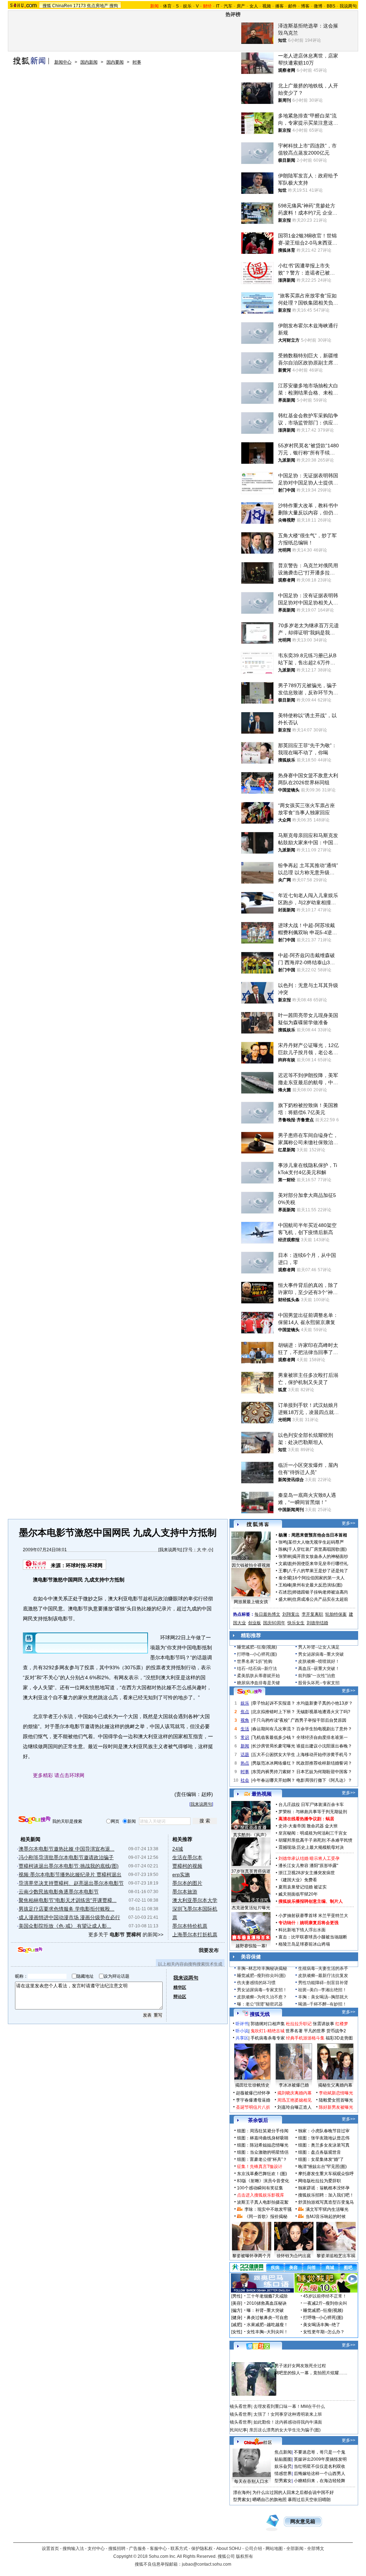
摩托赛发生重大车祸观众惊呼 (326, 2174)
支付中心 (96, 2549)
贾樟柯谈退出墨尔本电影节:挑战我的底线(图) (69, 1866)
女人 (254, 6)
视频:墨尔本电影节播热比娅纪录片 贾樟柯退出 (70, 1875)
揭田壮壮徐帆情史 (252, 2085)
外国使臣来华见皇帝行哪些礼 (320, 1564)
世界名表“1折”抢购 (255, 1661)
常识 (245, 1737)
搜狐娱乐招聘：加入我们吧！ (326, 2195)
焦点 (245, 1712)
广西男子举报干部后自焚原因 (318, 1720)
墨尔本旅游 (185, 1892)
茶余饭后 (258, 2120)
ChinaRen (62, 6)
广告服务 (138, 2549)
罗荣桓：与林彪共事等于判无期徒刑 (313, 1812)
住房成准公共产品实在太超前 (320, 1599)
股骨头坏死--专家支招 (319, 1683)
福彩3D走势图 (339, 2038)
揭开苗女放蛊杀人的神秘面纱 (320, 1556)
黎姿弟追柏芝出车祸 (336, 2256)
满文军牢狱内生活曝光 (327, 2209)
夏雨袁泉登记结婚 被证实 (303, 1887)
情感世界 (283, 2474)
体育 (167, 6)
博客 (305, 6)
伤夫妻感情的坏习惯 (256, 1983)
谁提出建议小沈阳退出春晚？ (324, 1746)
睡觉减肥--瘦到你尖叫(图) (261, 1976)
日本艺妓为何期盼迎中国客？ (324, 1772)
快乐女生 (296, 1623)
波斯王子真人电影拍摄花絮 (263, 2202)
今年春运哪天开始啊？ (274, 1780)
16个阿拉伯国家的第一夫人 (318, 1578)
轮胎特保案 (336, 1614)
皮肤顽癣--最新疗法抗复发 (323, 1976)
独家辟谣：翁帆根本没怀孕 (324, 2188)
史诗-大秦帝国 (292, 1826)
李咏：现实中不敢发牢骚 (268, 2209)
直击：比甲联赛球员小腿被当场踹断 (313, 1937)
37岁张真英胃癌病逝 (251, 1871)
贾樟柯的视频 (187, 1866)
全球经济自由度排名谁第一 (322, 1737)
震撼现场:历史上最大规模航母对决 (311, 1847)
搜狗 (114, 6)
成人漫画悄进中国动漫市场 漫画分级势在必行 (69, 1917)
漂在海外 (242, 2492)
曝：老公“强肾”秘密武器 (260, 2004)
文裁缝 (285, 1564)
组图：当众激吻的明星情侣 (263, 2152)
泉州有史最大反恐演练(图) (317, 1585)
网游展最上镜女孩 (251, 1602)
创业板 (254, 1623)
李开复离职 (312, 1614)
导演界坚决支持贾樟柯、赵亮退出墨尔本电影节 (71, 1883)
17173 (80, 6)
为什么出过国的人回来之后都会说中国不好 (293, 2492)
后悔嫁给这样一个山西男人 (320, 2474)
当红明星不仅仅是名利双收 (320, 2466)
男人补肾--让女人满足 (319, 1647)
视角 (245, 1720)
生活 (245, 1729)
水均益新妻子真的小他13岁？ (325, 1703)
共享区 (242, 2038)
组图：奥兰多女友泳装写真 (324, 2145)
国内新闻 (89, 62)
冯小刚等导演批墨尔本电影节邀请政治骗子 (66, 1857)
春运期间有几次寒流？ (274, 1729)
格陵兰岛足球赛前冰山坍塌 (304, 1944)
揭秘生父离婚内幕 (335, 2085)
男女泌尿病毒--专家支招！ (262, 1990)
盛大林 (285, 1599)
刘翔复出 (291, 1614)
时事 (137, 62)
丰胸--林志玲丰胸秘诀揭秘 (262, 1968)
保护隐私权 (202, 2549)
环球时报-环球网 (84, 1565)
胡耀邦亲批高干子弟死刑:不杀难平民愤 (315, 1840)
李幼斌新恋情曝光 (336, 2093)
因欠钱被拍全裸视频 (251, 1565)
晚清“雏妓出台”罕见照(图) (322, 2167)
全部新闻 (295, 2549)
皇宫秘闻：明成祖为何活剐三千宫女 (313, 1833)
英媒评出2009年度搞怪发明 (320, 2459)
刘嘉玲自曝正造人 (295, 2107)
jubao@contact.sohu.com (207, 2564)
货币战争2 (336, 2031)
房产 (241, 6)
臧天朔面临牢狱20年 (298, 1894)
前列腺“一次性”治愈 (317, 1676)
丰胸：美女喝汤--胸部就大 (323, 1997)
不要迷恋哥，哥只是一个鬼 (320, 2452)
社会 (245, 1780)
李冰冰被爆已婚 (294, 2085)
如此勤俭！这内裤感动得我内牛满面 (288, 2422)
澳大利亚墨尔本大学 (195, 1900)
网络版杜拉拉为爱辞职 (320, 2181)
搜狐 (47, 6)
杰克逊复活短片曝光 (251, 1908)
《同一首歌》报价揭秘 (266, 2217)
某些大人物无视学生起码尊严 (316, 1542)
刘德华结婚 (317, 1623)
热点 (245, 1763)
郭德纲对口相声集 (268, 2024)
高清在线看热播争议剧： (302, 1819)
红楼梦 (342, 2024)
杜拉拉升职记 (299, 2024)
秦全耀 (285, 1578)
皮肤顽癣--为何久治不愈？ (262, 1997)
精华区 (180, 1987)
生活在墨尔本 (187, 1857)
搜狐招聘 (117, 2549)
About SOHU (229, 2549)
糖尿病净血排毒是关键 (258, 1683)
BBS (331, 6)
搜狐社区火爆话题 (247, 2358)
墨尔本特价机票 (190, 1926)
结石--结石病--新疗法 (257, 1669)
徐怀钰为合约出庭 (294, 2256)
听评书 (242, 2024)
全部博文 (316, 2549)
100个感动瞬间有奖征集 (260, 2188)
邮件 (292, 6)
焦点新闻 (283, 2452)
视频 (267, 6)
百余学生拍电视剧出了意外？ (324, 1729)
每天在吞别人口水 (251, 2481)
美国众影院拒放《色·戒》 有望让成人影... (65, 1926)
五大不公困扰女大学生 (274, 1755)
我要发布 (209, 1950)
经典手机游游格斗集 (305, 2038)
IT (218, 6)
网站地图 (274, 2549)
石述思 (285, 1592)
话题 (245, 1755)
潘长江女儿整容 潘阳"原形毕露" (308, 1866)
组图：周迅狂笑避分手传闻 (263, 2131)
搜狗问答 (249, 1692)
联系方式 (179, 2549)
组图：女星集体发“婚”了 (321, 2159)
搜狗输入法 (73, 2549)
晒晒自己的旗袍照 (269, 2500)
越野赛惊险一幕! (251, 1946)
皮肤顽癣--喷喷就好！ (319, 1661)
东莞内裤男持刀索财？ (274, 1772)
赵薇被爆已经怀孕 (253, 2093)
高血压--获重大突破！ (319, 1669)
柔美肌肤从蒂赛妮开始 (258, 1676)
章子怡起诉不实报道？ (274, 1703)
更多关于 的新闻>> (126, 1934)
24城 (178, 1849)
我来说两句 (170, 1550)
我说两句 (348, 6)
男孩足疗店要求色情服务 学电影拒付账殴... (66, 1909)
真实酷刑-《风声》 (251, 1835)
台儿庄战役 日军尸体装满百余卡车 (311, 1805)
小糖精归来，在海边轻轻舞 (320, 2481)
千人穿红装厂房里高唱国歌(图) (317, 1549)
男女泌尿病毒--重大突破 (321, 1654)
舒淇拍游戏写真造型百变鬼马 (326, 2202)
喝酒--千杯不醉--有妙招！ (322, 2004)
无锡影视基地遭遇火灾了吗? (323, 1712)
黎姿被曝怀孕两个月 (252, 2256)
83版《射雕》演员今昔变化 (263, 2181)
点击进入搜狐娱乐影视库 (261, 2195)
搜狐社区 (258, 2346)
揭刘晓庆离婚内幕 (295, 2093)
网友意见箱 (303, 2522)
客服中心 (158, 2549)
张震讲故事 (323, 2024)
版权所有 (244, 2556)
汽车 (228, 6)
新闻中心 (63, 62)
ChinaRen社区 (258, 2441)
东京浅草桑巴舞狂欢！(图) (262, 2174)
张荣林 (285, 1556)
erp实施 (181, 1875)
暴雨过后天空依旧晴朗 (309, 2500)
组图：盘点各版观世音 (320, 2152)
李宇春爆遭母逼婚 (253, 2100)
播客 (280, 6)
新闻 (245, 1746)
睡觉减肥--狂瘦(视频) (257, 1647)
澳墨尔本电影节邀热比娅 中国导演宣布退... (66, 1849)
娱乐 (187, 6)
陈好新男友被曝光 (336, 2107)
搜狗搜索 (34, 1820)
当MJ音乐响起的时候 (326, 2217)
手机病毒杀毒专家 (268, 2038)
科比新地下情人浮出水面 (302, 1930)
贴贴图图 (283, 2459)
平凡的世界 (315, 2031)
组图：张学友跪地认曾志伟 (324, 2138)
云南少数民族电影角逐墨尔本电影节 (59, 1892)
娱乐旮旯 (283, 2466)
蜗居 (330, 1819)
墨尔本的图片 (187, 1883)
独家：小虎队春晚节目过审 (324, 2131)
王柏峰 (285, 1585)
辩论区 (180, 1997)
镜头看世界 (241, 2406)
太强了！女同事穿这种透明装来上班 (288, 2414)
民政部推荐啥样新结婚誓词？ (324, 1763)
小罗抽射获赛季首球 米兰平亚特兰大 (313, 1916)
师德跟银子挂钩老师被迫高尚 (320, 1592)
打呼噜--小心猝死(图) (257, 1654)
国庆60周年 (274, 1623)
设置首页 (50, 2549)
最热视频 (262, 1794)
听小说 (242, 2031)
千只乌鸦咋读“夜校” (271, 1720)
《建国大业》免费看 (298, 1880)
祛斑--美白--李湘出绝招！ (322, 1990)
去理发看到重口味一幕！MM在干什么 (289, 2406)
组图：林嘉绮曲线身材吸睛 (263, 2138)
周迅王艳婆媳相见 (295, 2100)
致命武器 (315, 1826)
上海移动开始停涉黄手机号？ (324, 1755)
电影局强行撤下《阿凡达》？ (324, 1780)
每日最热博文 (267, 1614)
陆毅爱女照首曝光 (336, 2100)
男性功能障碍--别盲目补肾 (323, 1983)
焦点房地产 (98, 6)
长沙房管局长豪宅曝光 (274, 1746)
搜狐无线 (260, 2014)
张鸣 (283, 1542)
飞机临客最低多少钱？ (274, 1737)
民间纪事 (238, 2430)
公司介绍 (253, 2549)
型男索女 (283, 2481)
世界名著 (294, 2031)
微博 (318, 6)
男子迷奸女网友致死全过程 (300, 2366)
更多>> (348, 1523)
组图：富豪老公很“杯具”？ (262, 2159)
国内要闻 (115, 62)
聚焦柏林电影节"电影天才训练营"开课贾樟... (68, 1900)
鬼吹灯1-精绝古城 (268, 2031)
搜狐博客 (258, 1525)
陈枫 (283, 1549)
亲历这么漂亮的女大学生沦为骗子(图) (285, 2430)
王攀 (283, 1571)
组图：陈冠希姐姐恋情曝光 (263, 2145)
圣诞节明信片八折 (253, 2107)
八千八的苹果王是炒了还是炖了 (318, 1571)
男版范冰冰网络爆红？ (274, 1763)
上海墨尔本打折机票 (195, 1934)
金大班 (331, 1826)
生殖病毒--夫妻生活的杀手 (323, 1968)
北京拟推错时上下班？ (274, 1712)
